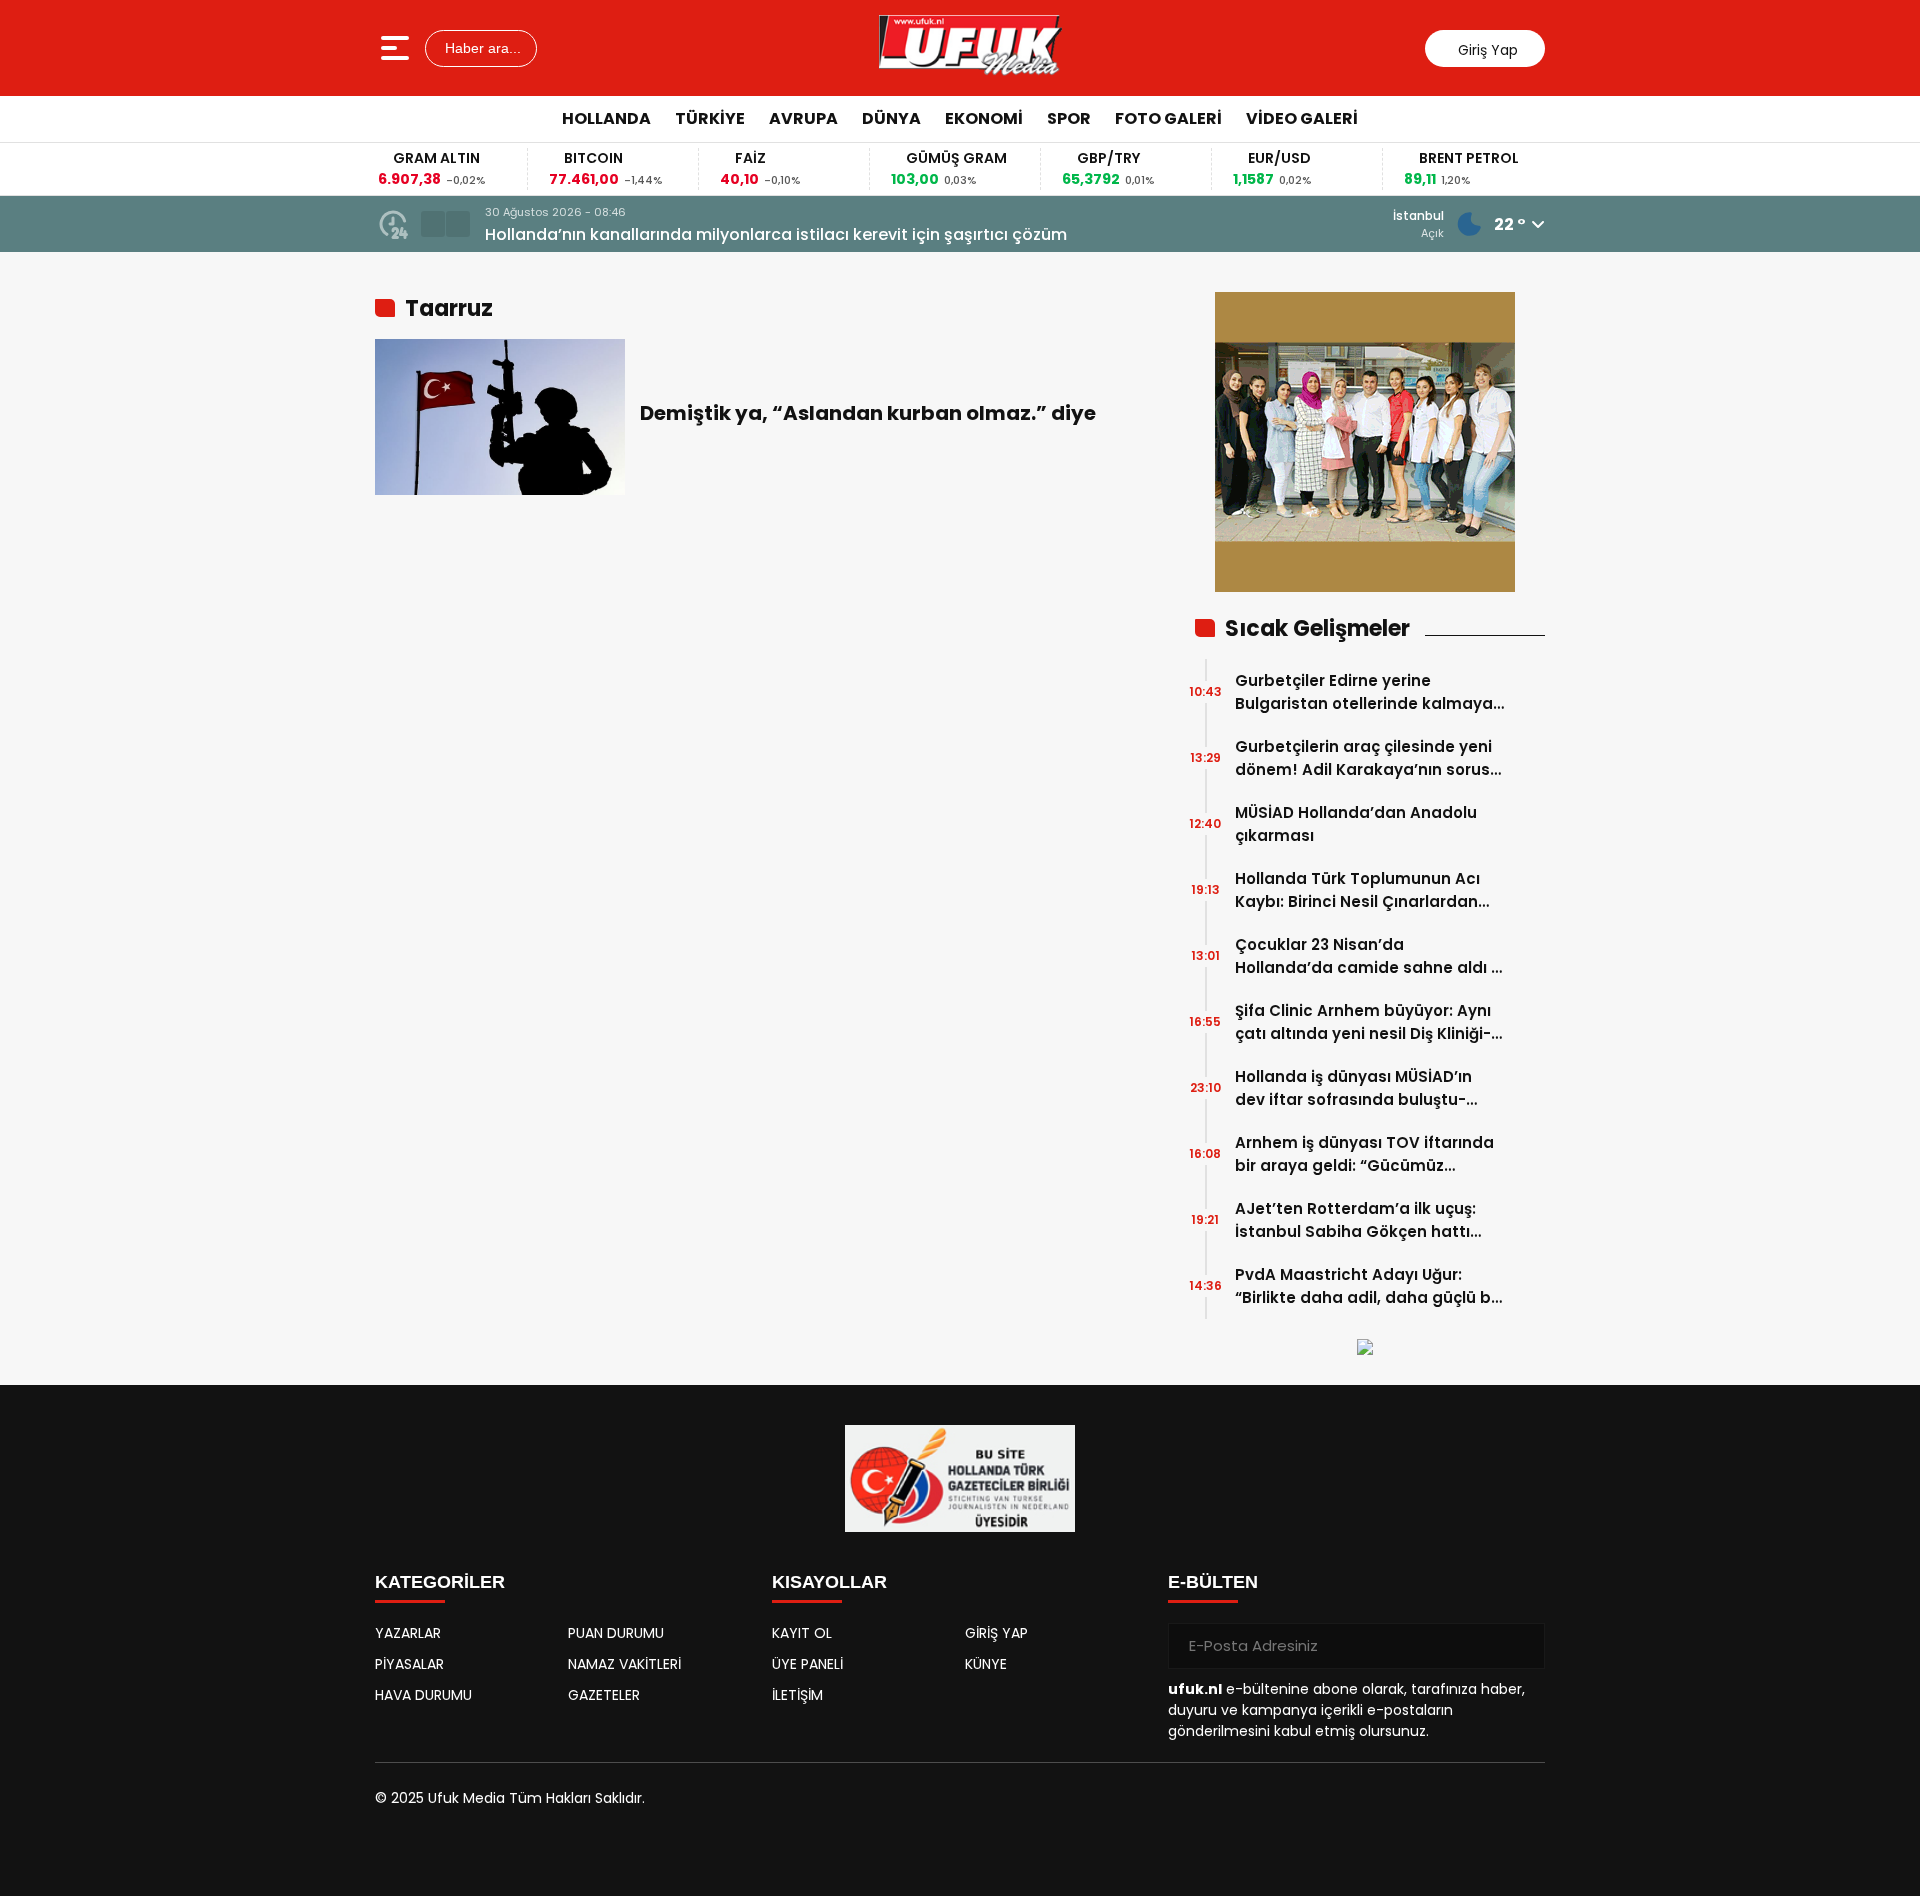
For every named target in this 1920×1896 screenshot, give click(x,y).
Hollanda (606, 118)
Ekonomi (984, 118)
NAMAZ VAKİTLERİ (624, 1664)
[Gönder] (1522, 1646)
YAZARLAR (408, 1633)
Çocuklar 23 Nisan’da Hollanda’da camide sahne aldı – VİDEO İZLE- (1368, 956)
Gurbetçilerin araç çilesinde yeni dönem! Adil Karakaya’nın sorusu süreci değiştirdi (1367, 758)
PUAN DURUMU (616, 1633)
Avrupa (803, 118)
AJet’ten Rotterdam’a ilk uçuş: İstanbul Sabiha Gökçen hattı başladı (1355, 1220)
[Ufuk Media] (970, 48)
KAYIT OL (802, 1633)
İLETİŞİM (797, 1695)
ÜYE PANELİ (807, 1664)
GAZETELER (604, 1695)
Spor (1069, 118)
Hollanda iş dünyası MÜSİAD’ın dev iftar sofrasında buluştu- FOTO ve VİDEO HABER (1353, 1088)
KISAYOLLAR (829, 1582)
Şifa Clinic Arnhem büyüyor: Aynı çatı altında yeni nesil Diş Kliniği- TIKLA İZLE (1363, 1022)
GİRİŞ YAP (996, 1633)
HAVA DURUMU (423, 1695)
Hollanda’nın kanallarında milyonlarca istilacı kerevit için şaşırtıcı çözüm (776, 234)
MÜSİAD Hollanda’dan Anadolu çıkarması (1356, 824)
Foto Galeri (1168, 118)
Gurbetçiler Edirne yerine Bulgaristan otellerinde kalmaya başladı (1364, 692)
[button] (433, 224)
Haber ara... (481, 48)
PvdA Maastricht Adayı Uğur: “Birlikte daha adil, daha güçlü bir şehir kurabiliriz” (1368, 1286)
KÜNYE (986, 1664)
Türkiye (710, 118)
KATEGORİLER (440, 1582)
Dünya (891, 118)
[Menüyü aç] (397, 48)
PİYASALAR (409, 1664)
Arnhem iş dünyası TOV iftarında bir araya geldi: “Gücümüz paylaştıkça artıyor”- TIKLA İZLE (1364, 1154)
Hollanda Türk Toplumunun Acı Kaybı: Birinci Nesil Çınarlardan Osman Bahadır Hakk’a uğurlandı (1367, 890)
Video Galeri (1302, 118)
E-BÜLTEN (1213, 1582)
